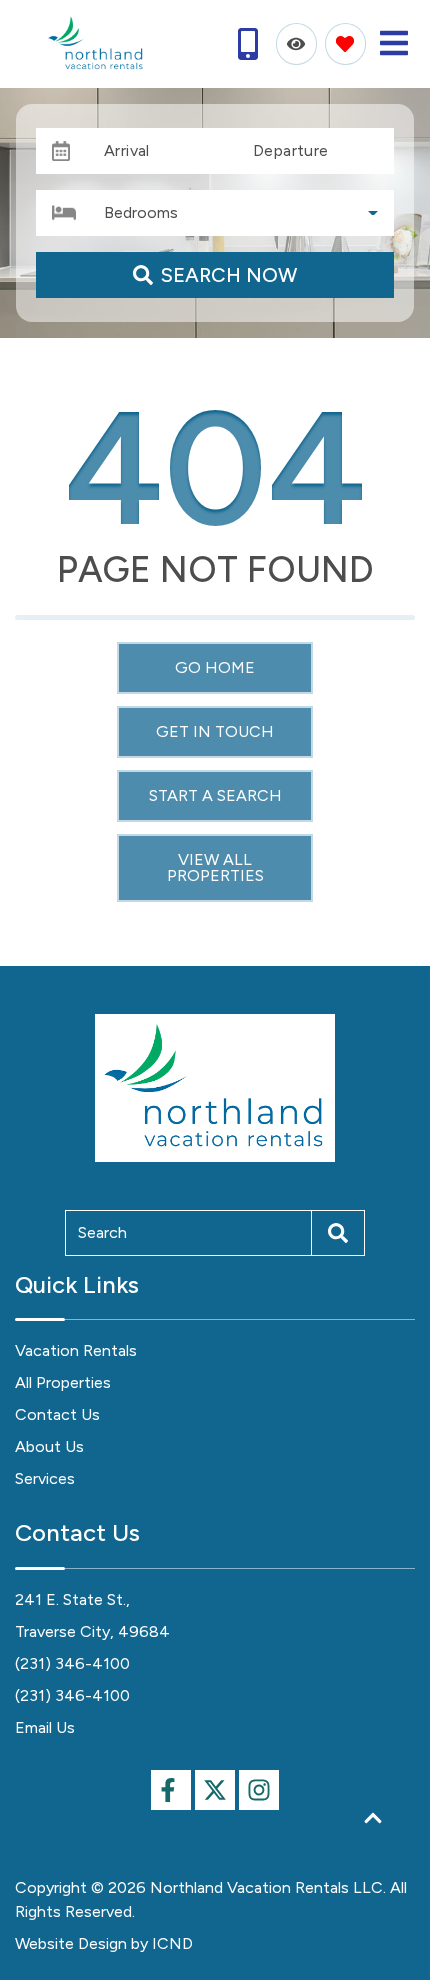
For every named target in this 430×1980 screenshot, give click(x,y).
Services (45, 1478)
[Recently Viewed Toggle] (296, 43)
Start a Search (215, 795)
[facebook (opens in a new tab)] (171, 1790)
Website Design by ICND (104, 1943)
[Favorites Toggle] (345, 43)
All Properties (63, 1382)
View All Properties (215, 867)
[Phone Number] (248, 44)
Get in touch (215, 731)
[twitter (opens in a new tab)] (215, 1790)
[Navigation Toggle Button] (394, 43)
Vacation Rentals (76, 1350)
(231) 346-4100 (72, 1663)
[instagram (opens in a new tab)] (259, 1790)
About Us (49, 1446)
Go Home (215, 667)
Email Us (45, 1727)
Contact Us (57, 1414)
